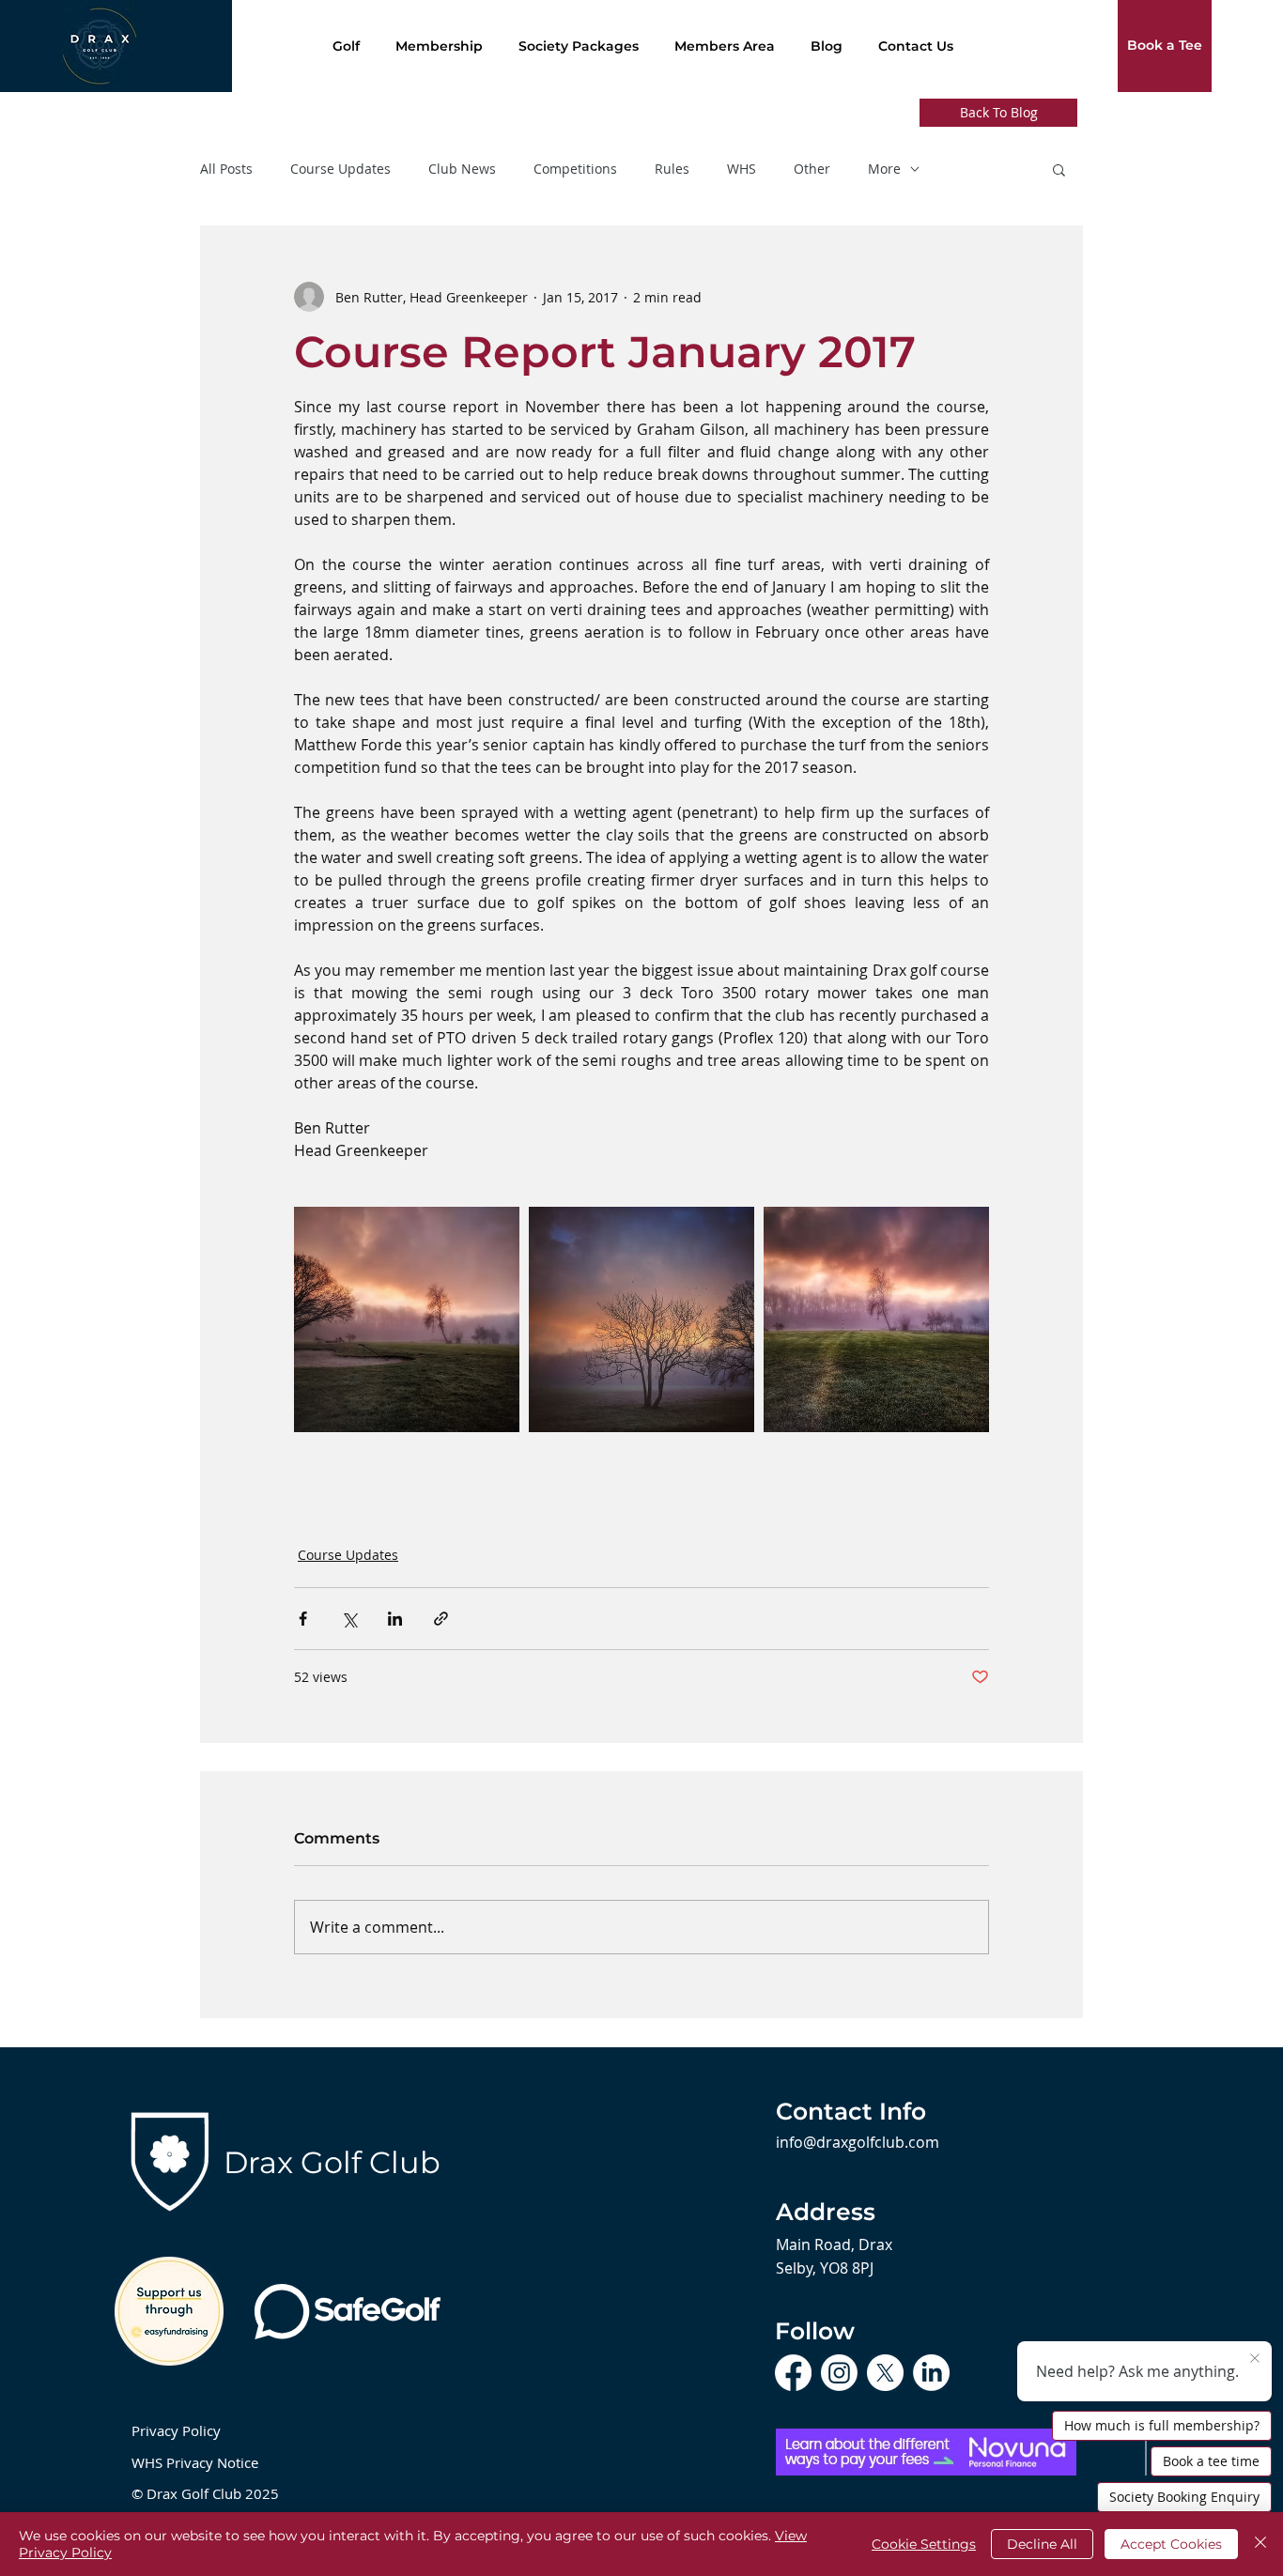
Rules (672, 169)
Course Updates (340, 169)
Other (812, 169)
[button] (1059, 169)
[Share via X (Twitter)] (349, 1619)
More (884, 169)
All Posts (226, 169)
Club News (462, 169)
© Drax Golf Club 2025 (205, 2493)
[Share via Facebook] (303, 1619)
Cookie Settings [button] (924, 2544)
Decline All (1042, 2544)
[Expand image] (407, 1319)
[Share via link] (441, 1619)
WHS (742, 169)
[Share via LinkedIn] (395, 1619)
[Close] (1260, 2544)
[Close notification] (1255, 2359)
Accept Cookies (1171, 2544)
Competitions (575, 169)
